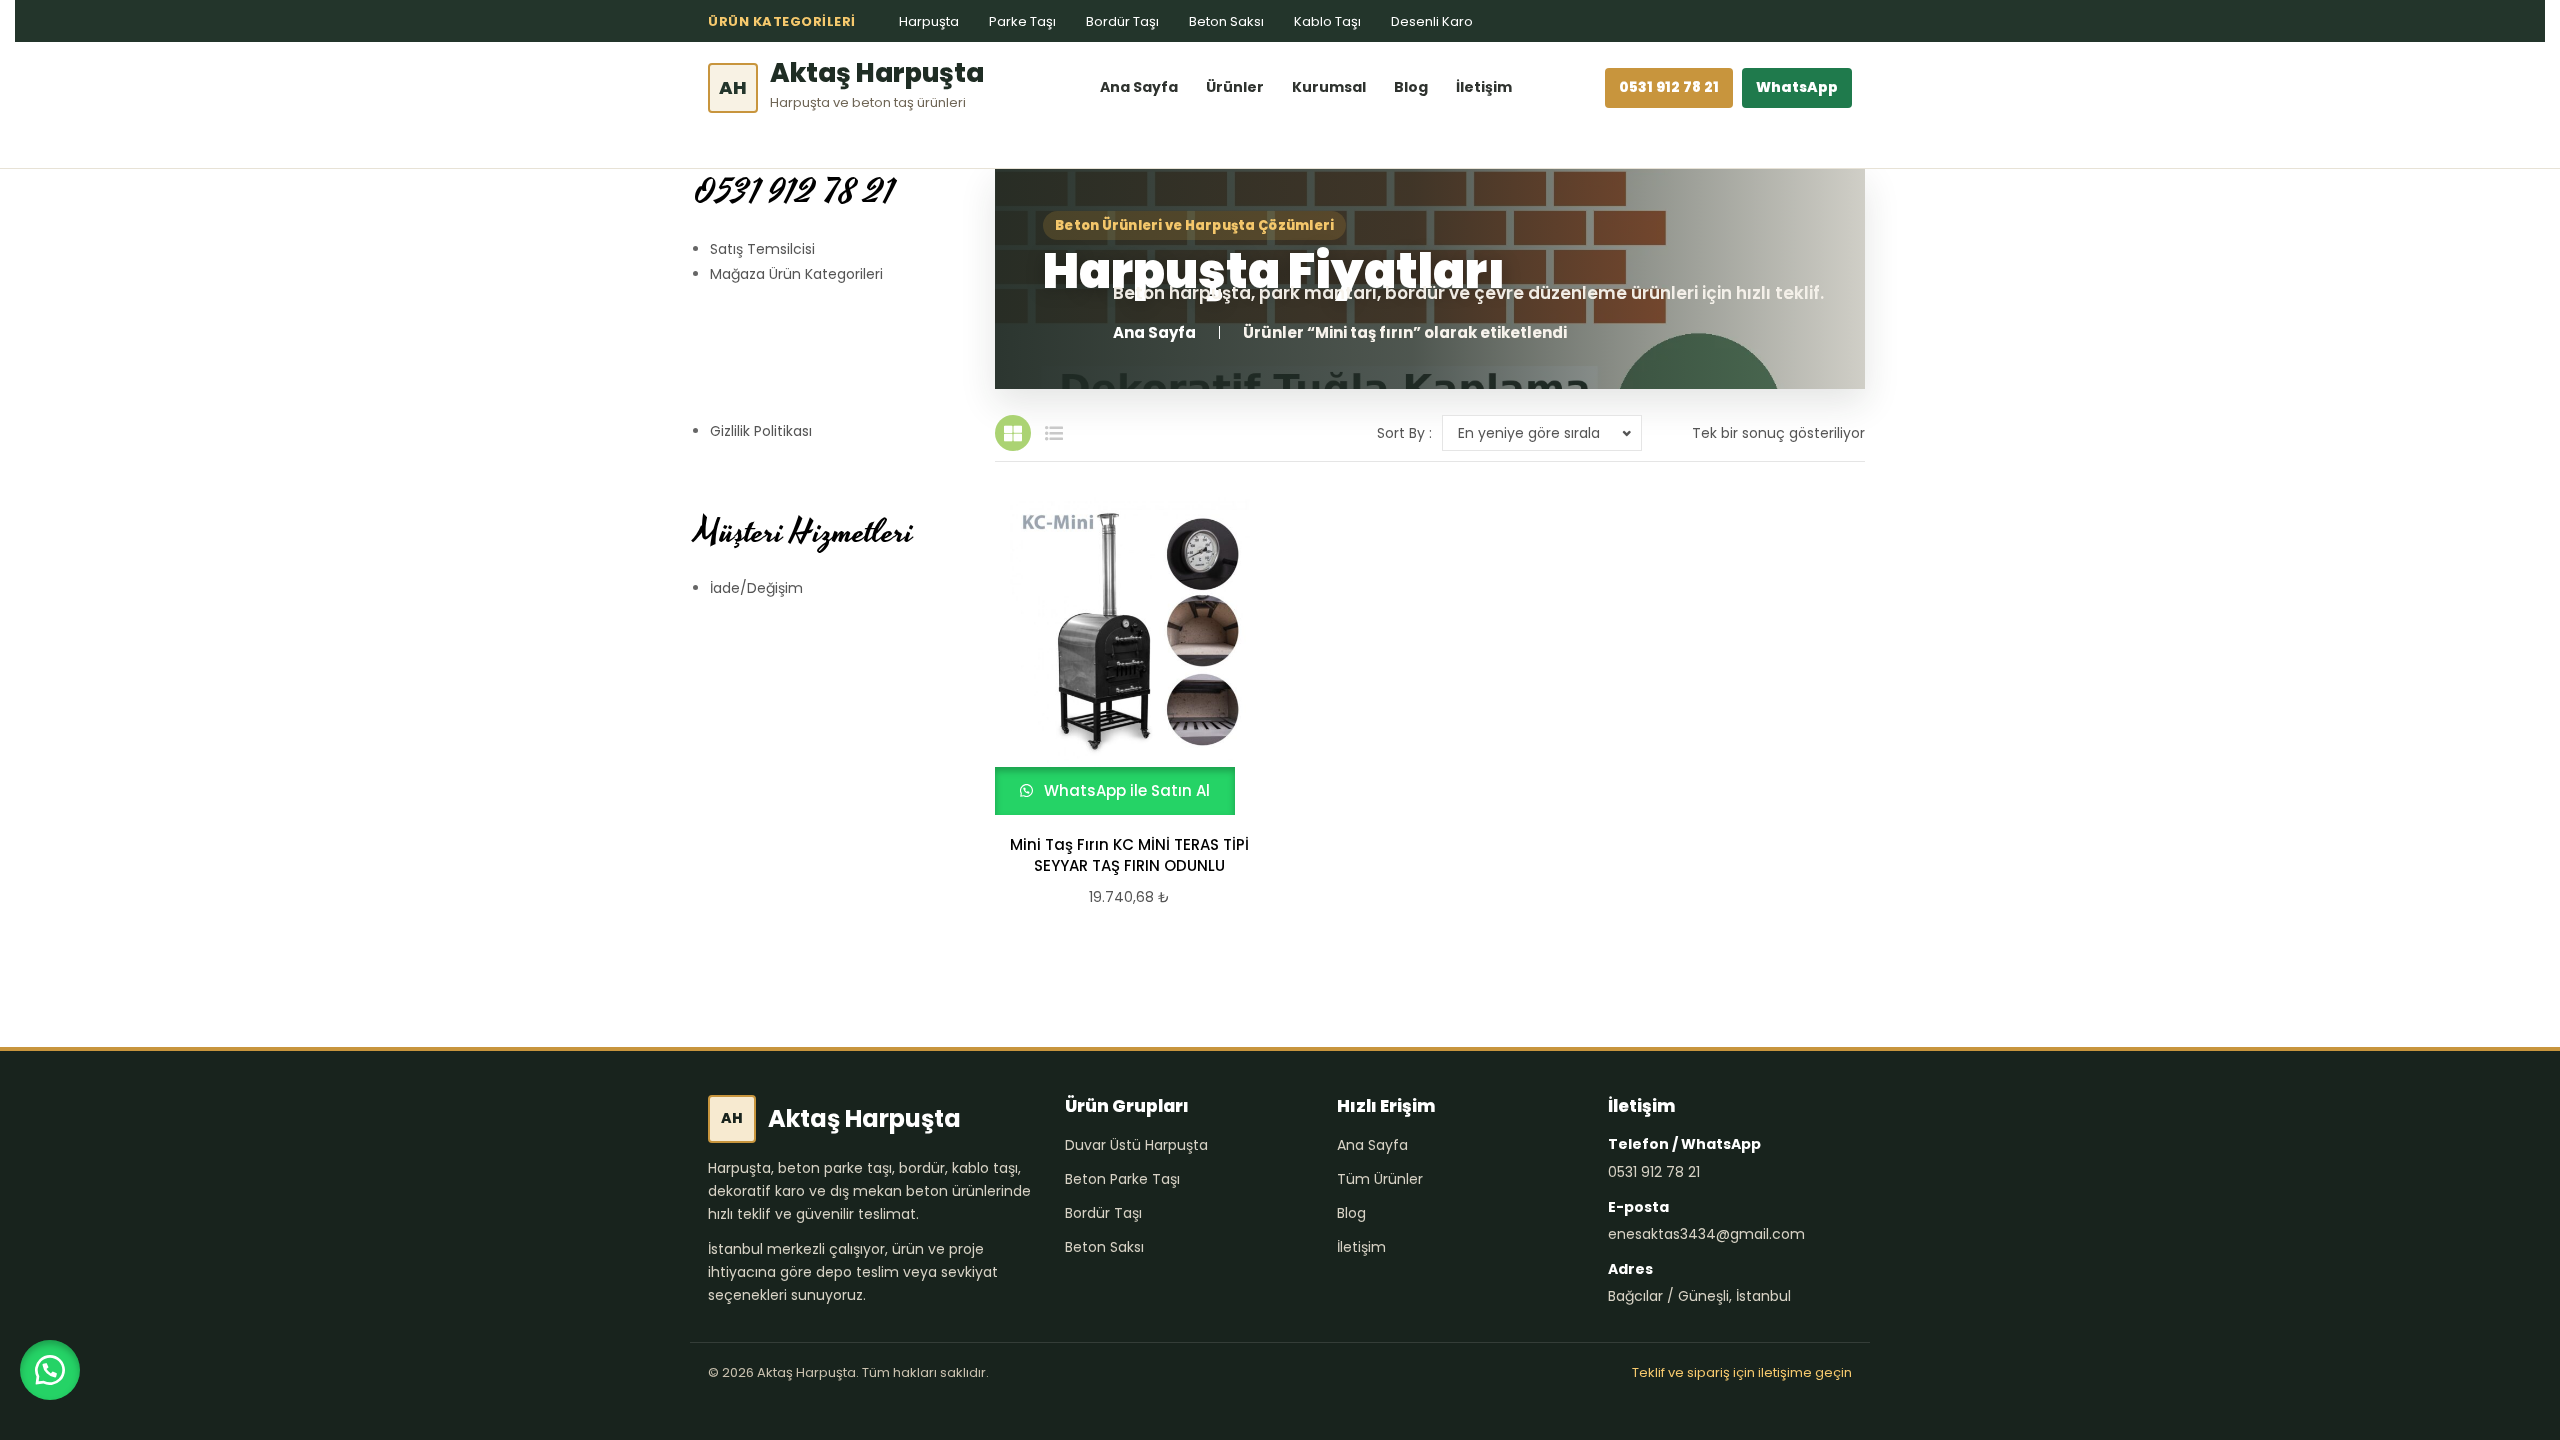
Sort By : (1404, 433)
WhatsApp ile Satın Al (1125, 790)
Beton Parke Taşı (1122, 1179)
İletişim (1484, 87)
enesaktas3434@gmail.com (1706, 1234)
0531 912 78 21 (1669, 87)
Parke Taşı (1022, 21)
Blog (1411, 87)
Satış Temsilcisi (762, 249)
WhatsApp (1797, 87)
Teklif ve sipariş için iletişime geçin (1742, 1372)
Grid (1013, 433)
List (1054, 433)
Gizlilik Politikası (761, 431)
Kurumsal (1329, 87)
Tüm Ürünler (1380, 1179)
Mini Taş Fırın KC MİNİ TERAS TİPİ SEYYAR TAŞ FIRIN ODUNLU (1129, 855)
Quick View (1121, 656)
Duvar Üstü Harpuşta (1136, 1145)
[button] (50, 1370)
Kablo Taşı (1327, 21)
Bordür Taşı (1122, 21)
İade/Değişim (756, 588)
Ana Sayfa (1139, 87)
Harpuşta (929, 21)
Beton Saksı (1226, 21)
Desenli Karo (1432, 21)
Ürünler (1235, 87)
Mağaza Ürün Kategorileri (796, 274)
